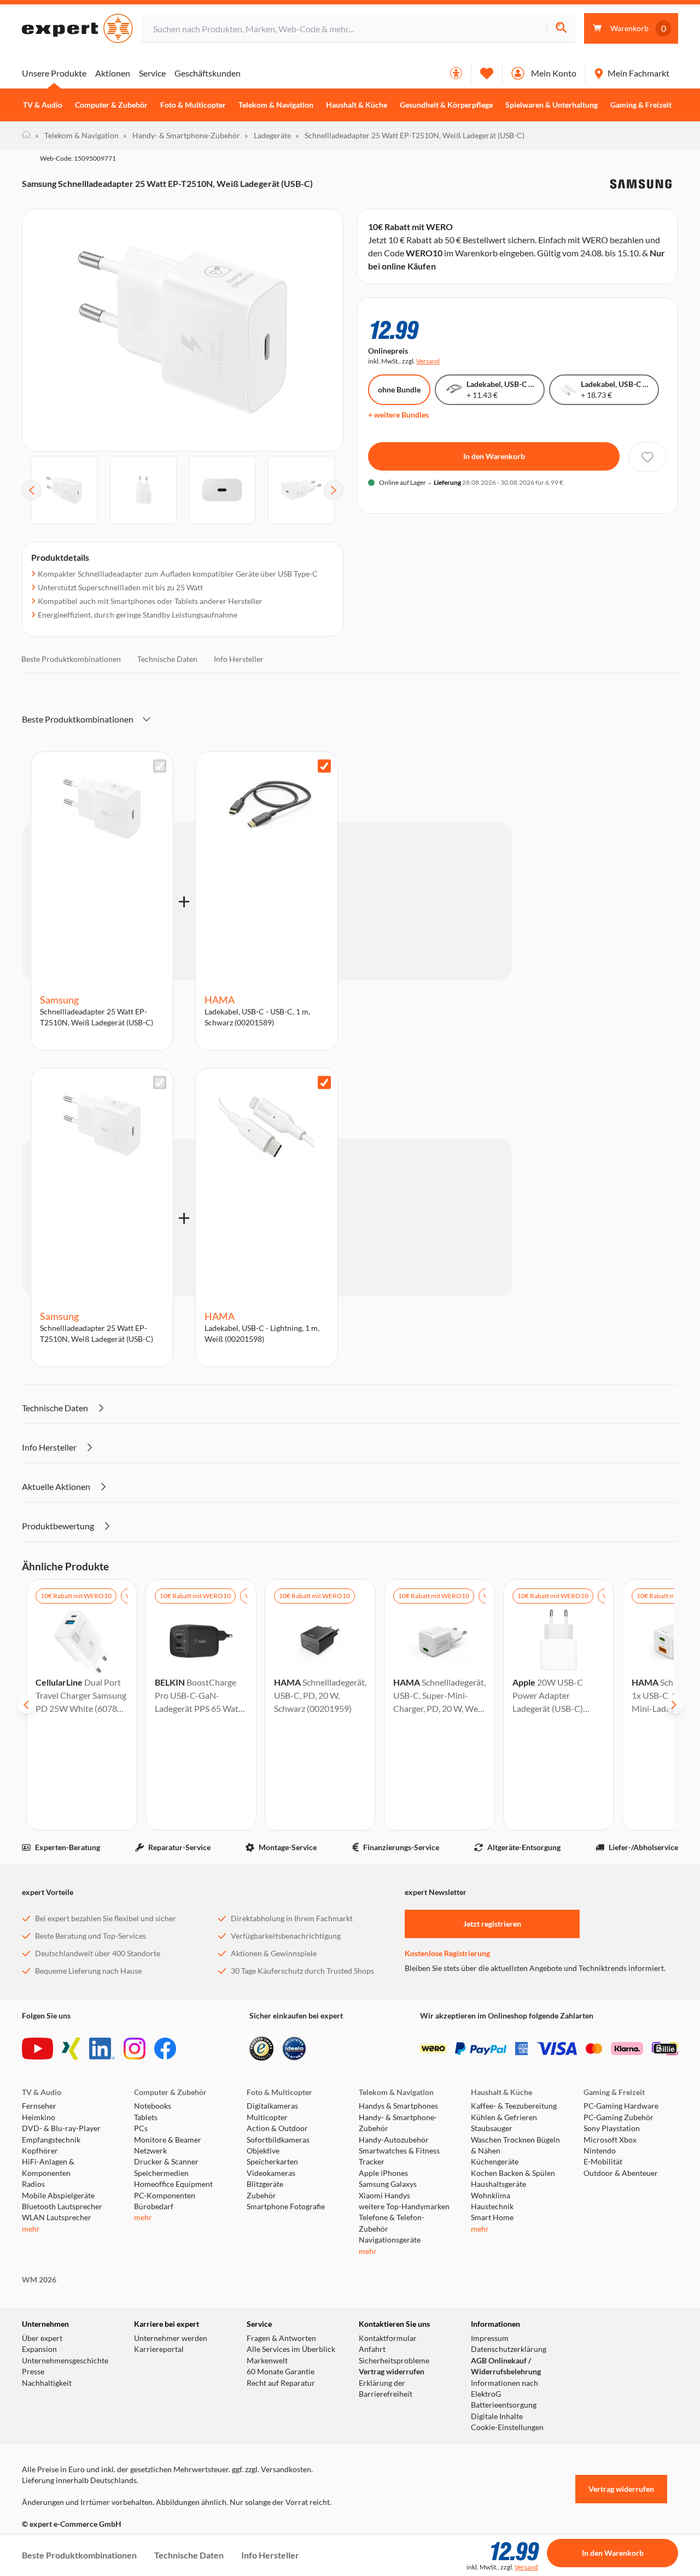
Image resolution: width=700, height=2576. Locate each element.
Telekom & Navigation (276, 105)
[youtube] (37, 2049)
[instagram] (135, 2049)
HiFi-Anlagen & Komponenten (48, 2167)
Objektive (263, 2151)
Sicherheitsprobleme (394, 2361)
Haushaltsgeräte (498, 2184)
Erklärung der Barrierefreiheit (386, 2389)
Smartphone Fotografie (286, 2207)
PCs (141, 2128)
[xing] (71, 2049)
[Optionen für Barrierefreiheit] (456, 73)
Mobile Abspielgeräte (58, 2196)
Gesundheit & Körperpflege (446, 105)
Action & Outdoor (277, 2128)
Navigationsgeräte (390, 2240)
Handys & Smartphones (398, 2106)
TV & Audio (43, 105)
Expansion (39, 2349)
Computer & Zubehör (111, 105)
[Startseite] (26, 136)
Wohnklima (491, 2196)
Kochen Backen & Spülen (513, 2173)
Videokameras (271, 2173)
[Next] (334, 490)
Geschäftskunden (208, 73)
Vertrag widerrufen (392, 2372)
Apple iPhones (383, 2173)
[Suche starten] (561, 29)
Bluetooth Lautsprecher (62, 2207)
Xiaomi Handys (384, 2196)
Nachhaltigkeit (47, 2383)
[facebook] (165, 2049)
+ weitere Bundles (398, 415)
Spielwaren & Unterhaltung (552, 105)
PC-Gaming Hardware (621, 2106)
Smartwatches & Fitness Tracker (399, 2156)
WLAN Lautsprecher (57, 2217)
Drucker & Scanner (166, 2162)
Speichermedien (161, 2173)
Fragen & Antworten (281, 2338)
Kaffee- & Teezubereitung (514, 2106)
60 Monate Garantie (281, 2372)
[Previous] (32, 490)
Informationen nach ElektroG (504, 2389)
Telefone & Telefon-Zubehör (392, 2223)
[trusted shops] (261, 2049)
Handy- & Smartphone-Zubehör (182, 135)
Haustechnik (492, 2207)
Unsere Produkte (54, 73)
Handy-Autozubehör (394, 2140)
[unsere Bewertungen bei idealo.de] (294, 2049)
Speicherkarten (272, 2162)
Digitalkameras (272, 2106)
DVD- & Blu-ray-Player (61, 2128)
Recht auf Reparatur (281, 2383)
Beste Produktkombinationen (71, 659)
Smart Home (492, 2217)
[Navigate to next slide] (674, 1705)
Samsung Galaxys (388, 2184)
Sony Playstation (612, 2128)
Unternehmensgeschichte (65, 2361)
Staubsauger (492, 2128)
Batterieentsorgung (504, 2405)
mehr (31, 2229)
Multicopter (267, 2117)
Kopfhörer (40, 2151)
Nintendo (600, 2151)
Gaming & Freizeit (641, 105)
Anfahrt (372, 2349)
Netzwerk (150, 2151)
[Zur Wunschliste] (487, 73)
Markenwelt (267, 2361)
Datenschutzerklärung (509, 2349)
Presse (33, 2372)
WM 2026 (39, 2280)
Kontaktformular (388, 2338)
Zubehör (261, 2196)
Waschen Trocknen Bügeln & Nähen (515, 2145)
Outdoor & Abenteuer (621, 2173)
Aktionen (113, 73)
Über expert (42, 2338)
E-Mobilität (603, 2162)
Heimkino (39, 2117)
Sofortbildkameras (278, 2140)
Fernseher (39, 2106)
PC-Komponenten (165, 2196)
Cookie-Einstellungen (507, 2427)
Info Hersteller (239, 659)
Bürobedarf (154, 2207)
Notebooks (153, 2106)
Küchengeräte (495, 2162)
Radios (33, 2184)
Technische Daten (167, 659)
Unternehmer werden (171, 2338)
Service (152, 73)
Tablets (146, 2117)
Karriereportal (159, 2349)
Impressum (490, 2338)
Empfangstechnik (51, 2140)
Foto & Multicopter (193, 105)
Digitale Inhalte (497, 2416)
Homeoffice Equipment (173, 2184)
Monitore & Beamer (168, 2140)
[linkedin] (102, 2049)
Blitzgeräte (265, 2184)
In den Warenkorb (494, 456)
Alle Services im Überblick (291, 2349)
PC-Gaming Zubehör (619, 2117)
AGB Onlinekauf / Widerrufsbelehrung (506, 2366)
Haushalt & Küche (357, 105)
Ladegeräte (268, 135)
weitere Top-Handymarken (404, 2207)
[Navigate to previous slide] (26, 1705)
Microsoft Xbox (610, 2140)
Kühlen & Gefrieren (504, 2117)
